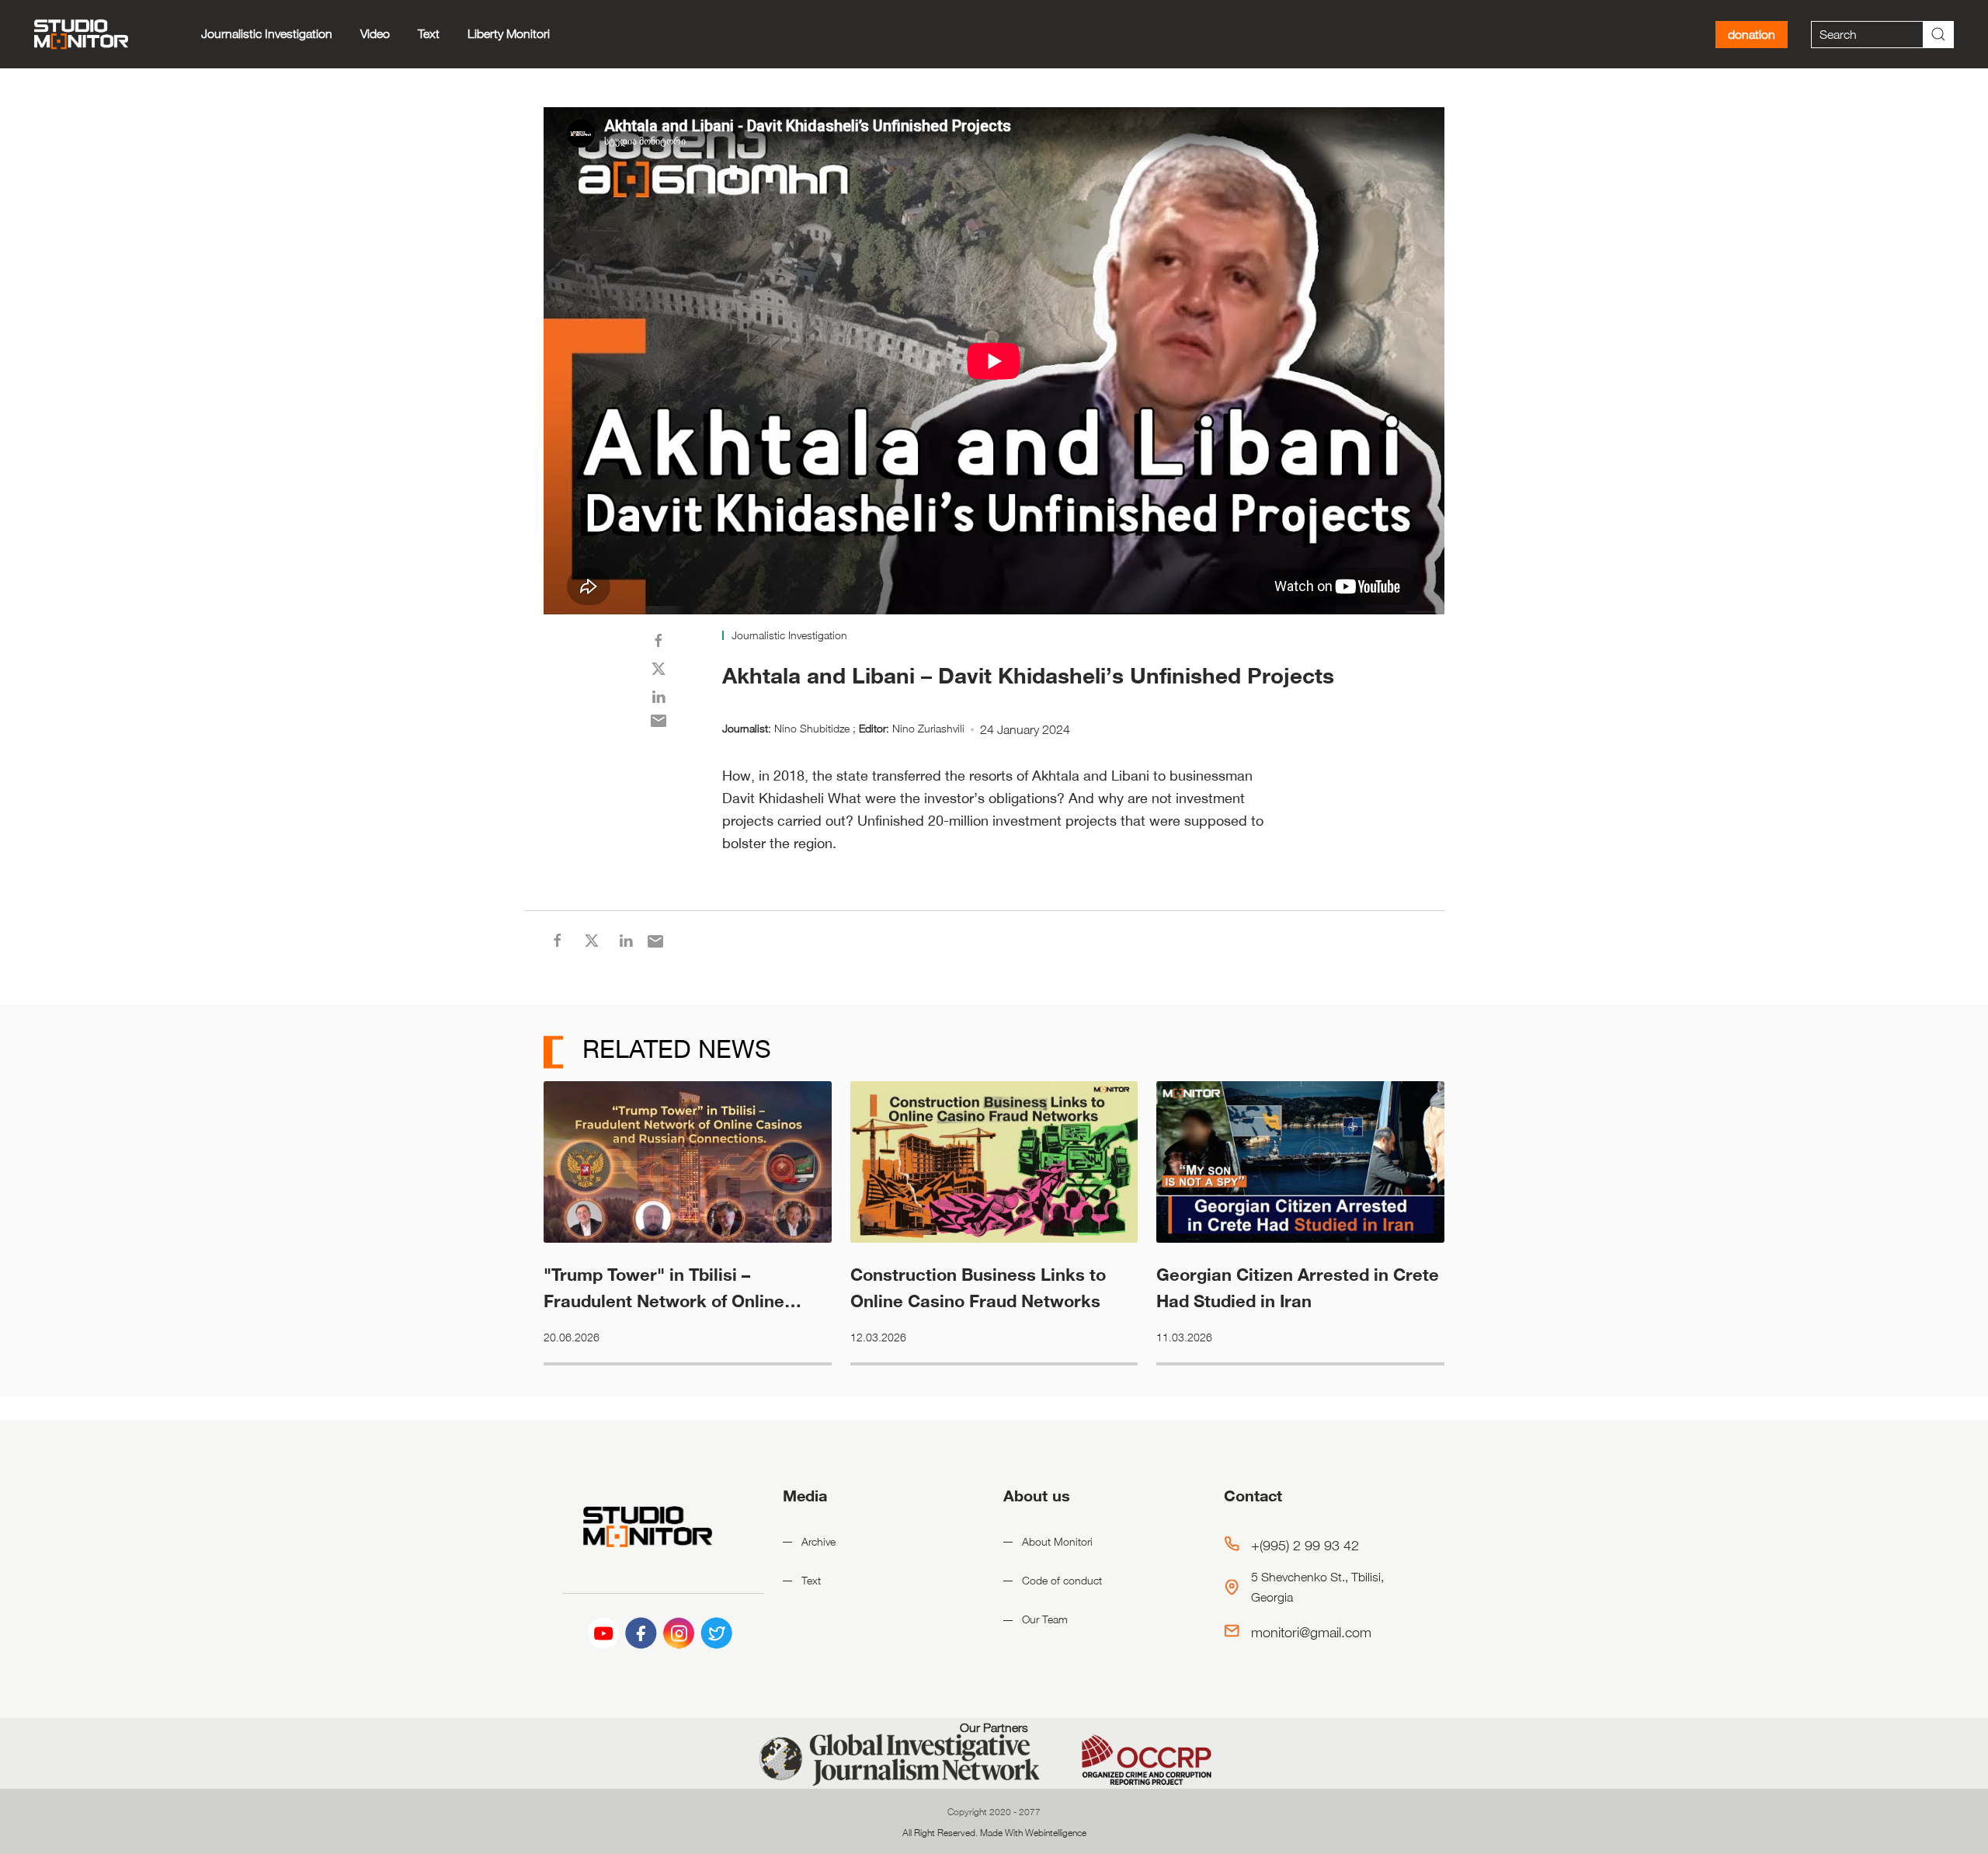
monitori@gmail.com (1311, 1632)
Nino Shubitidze (812, 728)
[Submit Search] (1938, 35)
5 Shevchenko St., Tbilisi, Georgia (1317, 1587)
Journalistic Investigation (267, 34)
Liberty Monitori (509, 34)
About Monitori (1057, 1541)
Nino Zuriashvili (928, 728)
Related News (673, 1048)
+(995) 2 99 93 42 (1305, 1545)
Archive (818, 1541)
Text (429, 34)
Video (375, 34)
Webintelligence (1056, 1832)
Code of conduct (1062, 1580)
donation (1752, 35)
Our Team (1045, 1619)
